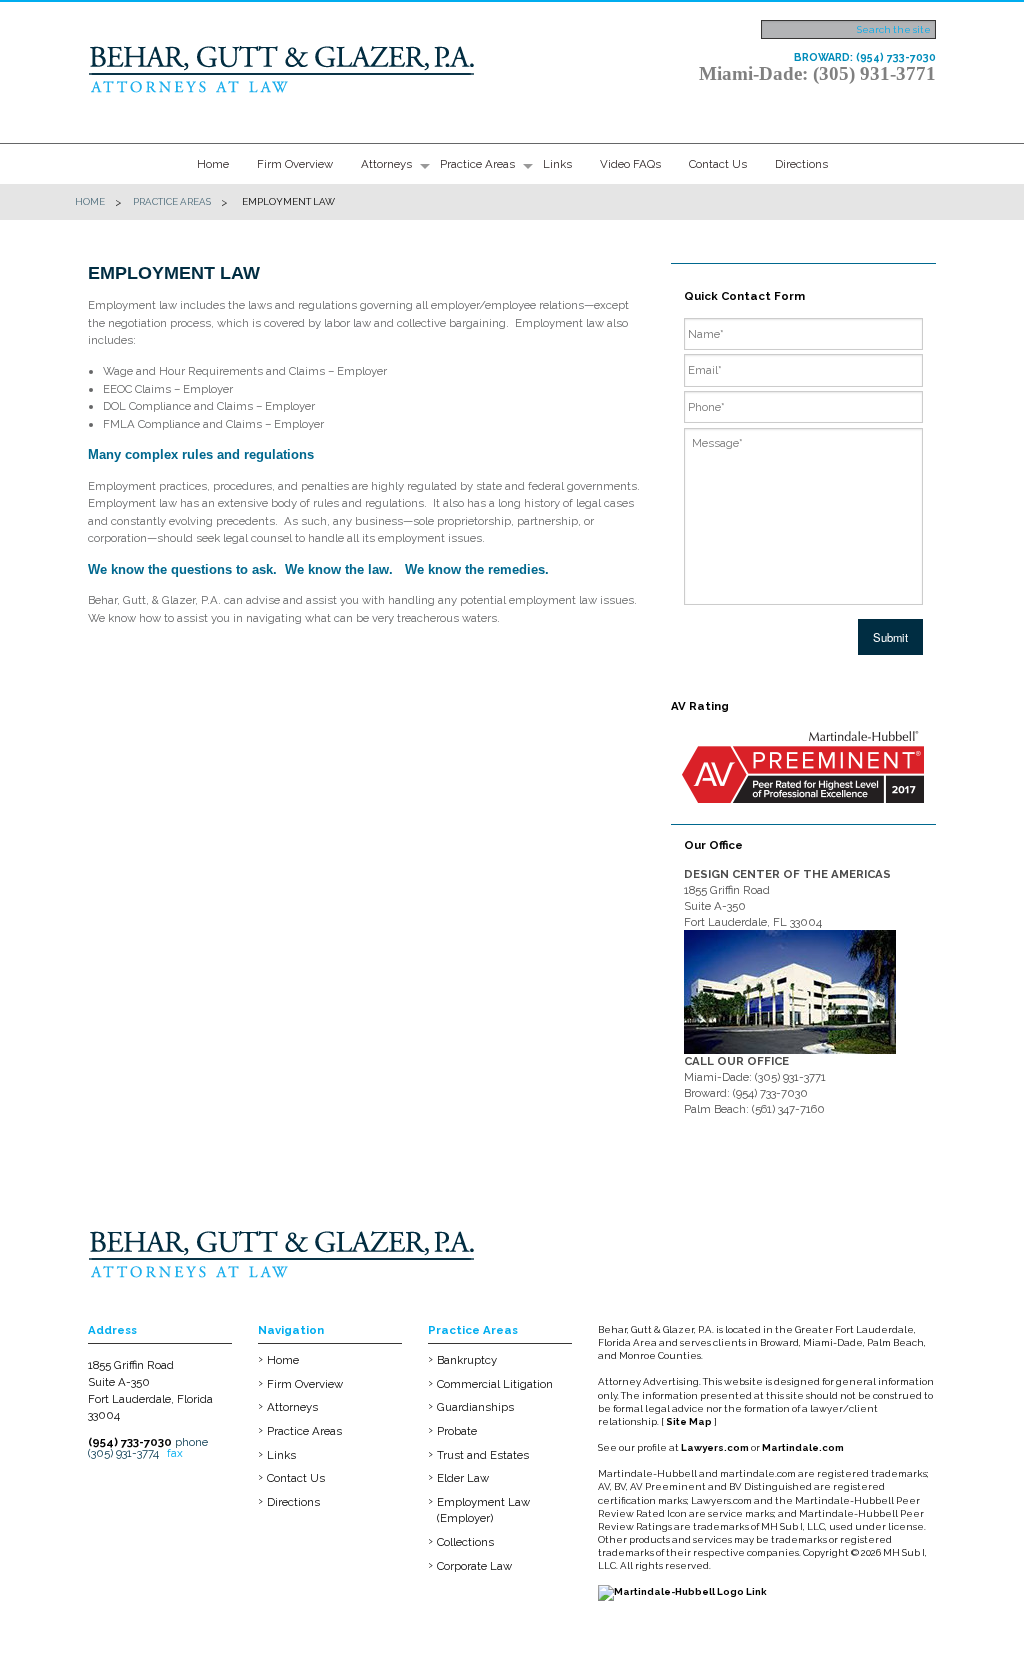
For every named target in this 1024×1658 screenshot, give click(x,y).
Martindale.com (803, 1447)
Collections (465, 1542)
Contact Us (718, 164)
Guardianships (475, 1407)
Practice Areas (477, 164)
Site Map (689, 1421)
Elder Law (463, 1478)
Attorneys (386, 164)
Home (213, 164)
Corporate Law (474, 1566)
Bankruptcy (467, 1360)
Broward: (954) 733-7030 (865, 57)
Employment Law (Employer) (483, 1510)
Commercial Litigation (495, 1384)
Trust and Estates (483, 1455)
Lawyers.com (715, 1447)
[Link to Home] (283, 67)
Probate (457, 1431)
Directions (801, 164)
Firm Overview (295, 164)
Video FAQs (630, 164)
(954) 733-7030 (130, 1442)
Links (557, 164)
